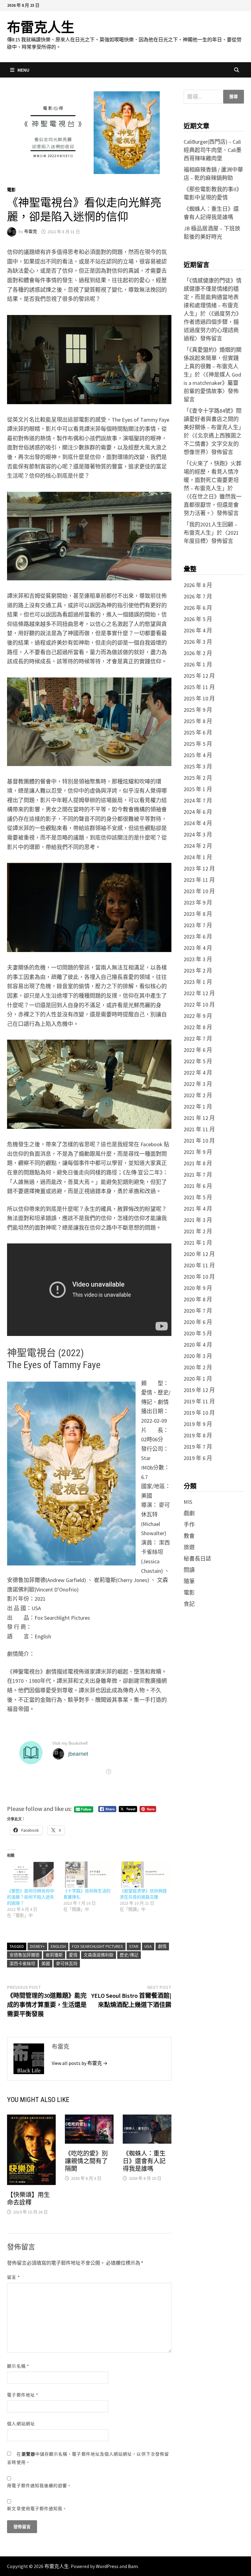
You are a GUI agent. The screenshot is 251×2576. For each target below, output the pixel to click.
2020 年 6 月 (198, 1322)
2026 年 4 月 (198, 630)
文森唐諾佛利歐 (99, 1955)
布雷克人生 (41, 27)
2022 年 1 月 (198, 1107)
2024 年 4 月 (198, 823)
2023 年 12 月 (199, 869)
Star (134, 1946)
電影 (11, 190)
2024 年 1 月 (198, 857)
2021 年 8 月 (198, 1163)
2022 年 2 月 (198, 1095)
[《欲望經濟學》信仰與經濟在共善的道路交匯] (145, 1875)
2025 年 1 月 (198, 789)
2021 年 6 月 (198, 1186)
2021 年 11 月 (199, 1129)
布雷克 (31, 232)
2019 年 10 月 (199, 1413)
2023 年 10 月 (199, 891)
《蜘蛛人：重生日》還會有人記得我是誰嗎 (144, 2161)
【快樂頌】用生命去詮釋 (28, 2199)
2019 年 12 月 (199, 1390)
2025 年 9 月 (198, 710)
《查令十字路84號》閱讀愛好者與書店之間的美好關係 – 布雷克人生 (213, 419)
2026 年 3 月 (198, 642)
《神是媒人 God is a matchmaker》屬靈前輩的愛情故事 (212, 383)
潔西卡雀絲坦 (22, 1963)
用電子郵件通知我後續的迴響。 (39, 2486)
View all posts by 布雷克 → (80, 2063)
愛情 (73, 1955)
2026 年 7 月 (198, 596)
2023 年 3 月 (198, 959)
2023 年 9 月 (198, 903)
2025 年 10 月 (199, 698)
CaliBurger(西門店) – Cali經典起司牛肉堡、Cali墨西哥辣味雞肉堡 (213, 150)
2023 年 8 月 (198, 914)
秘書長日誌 (197, 1559)
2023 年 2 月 (198, 971)
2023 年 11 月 (199, 880)
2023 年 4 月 (198, 948)
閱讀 (189, 1570)
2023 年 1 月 (198, 982)
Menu (23, 70)
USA (148, 1946)
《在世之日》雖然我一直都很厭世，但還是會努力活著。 (213, 505)
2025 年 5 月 (198, 744)
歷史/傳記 (129, 1955)
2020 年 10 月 (199, 1277)
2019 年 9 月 (198, 1424)
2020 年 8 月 (198, 1299)
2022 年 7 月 (198, 1039)
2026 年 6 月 (198, 608)
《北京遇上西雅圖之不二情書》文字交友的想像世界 (213, 444)
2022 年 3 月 (198, 1084)
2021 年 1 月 (198, 1243)
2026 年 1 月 (198, 664)
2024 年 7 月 (198, 800)
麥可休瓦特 (67, 1963)
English (58, 1946)
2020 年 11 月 (199, 1265)
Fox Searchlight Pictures (97, 1946)
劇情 (162, 1946)
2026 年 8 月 (198, 585)
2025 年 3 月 (198, 766)
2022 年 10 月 (199, 1005)
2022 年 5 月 (198, 1061)
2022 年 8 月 (198, 1027)
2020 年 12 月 (199, 1254)
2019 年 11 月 (199, 1401)
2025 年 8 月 (198, 721)
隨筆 (189, 1581)
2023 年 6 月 (198, 937)
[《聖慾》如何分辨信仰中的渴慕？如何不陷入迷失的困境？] (32, 1875)
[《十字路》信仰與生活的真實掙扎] (88, 1875)
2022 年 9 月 (198, 1016)
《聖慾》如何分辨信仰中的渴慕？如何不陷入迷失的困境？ (31, 1897)
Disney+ (37, 1946)
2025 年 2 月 (198, 778)
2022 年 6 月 (198, 1050)
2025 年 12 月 (199, 676)
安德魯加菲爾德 (24, 1955)
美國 (46, 1963)
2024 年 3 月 (198, 835)
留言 (13, 2277)
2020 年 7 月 (198, 1311)
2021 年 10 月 (199, 1141)
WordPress (107, 2566)
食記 (189, 1604)
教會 (189, 1536)
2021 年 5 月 (198, 1197)
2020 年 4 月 (198, 1345)
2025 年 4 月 (198, 755)
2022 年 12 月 (199, 993)
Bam (133, 2566)
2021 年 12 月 (199, 1118)
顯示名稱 (18, 2366)
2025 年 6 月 (198, 732)
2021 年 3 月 (198, 1220)
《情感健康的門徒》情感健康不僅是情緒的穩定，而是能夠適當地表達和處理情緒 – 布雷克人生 (213, 297)
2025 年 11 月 (199, 687)
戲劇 (189, 1513)
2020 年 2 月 (198, 1367)
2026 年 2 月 (198, 653)
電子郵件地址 (23, 2395)
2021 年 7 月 (198, 1175)
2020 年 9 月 (198, 1288)
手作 (189, 1525)
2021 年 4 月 (198, 1209)
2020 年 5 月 (198, 1333)
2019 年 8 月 (198, 1435)
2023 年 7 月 (198, 925)
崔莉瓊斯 (54, 1955)
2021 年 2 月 (198, 1231)
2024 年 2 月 (198, 846)
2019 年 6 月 (198, 1458)
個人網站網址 (21, 2424)
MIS (188, 1502)
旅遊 (189, 1547)
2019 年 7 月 (198, 1447)
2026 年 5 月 (198, 619)
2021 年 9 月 (198, 1152)
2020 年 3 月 (198, 1356)
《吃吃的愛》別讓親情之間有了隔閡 (86, 2161)
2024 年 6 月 (198, 812)
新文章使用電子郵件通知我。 (37, 2509)
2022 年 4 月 (198, 1073)
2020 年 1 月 (198, 1379)
